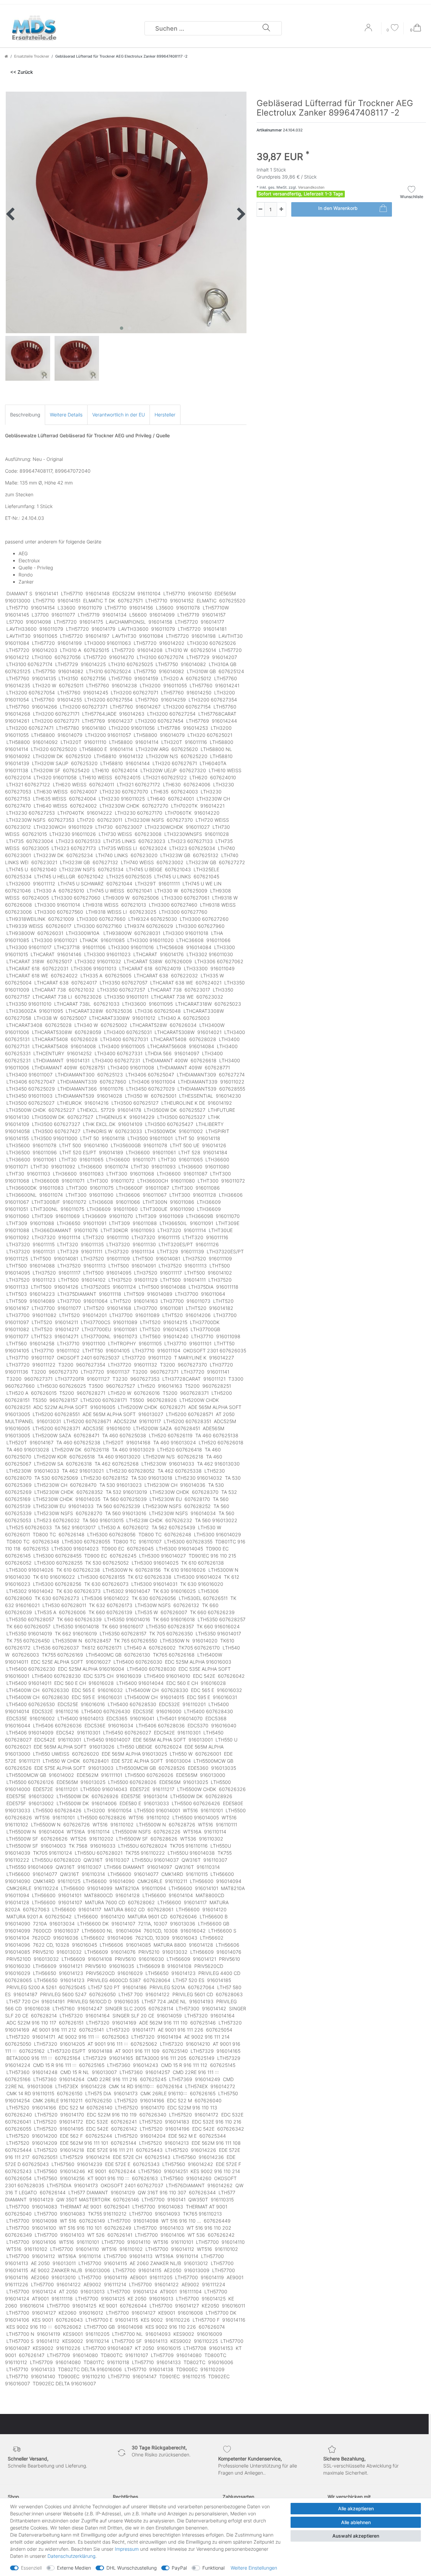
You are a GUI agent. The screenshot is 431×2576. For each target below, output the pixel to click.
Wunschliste (412, 197)
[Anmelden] (369, 30)
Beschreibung (25, 415)
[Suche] (266, 28)
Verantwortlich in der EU (119, 415)
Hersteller (165, 415)
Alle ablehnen (356, 2522)
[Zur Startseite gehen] (6, 56)
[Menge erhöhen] (281, 209)
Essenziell (31, 2568)
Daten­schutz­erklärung (71, 2556)
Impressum (127, 2549)
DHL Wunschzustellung (131, 2568)
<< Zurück (22, 72)
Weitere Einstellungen (254, 2568)
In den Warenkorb (338, 208)
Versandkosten (311, 187)
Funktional (213, 2568)
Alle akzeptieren (356, 2508)
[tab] (25, 415)
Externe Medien (74, 2568)
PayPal (179, 2568)
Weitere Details (66, 415)
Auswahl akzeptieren (356, 2536)
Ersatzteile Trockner (32, 56)
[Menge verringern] (261, 209)
